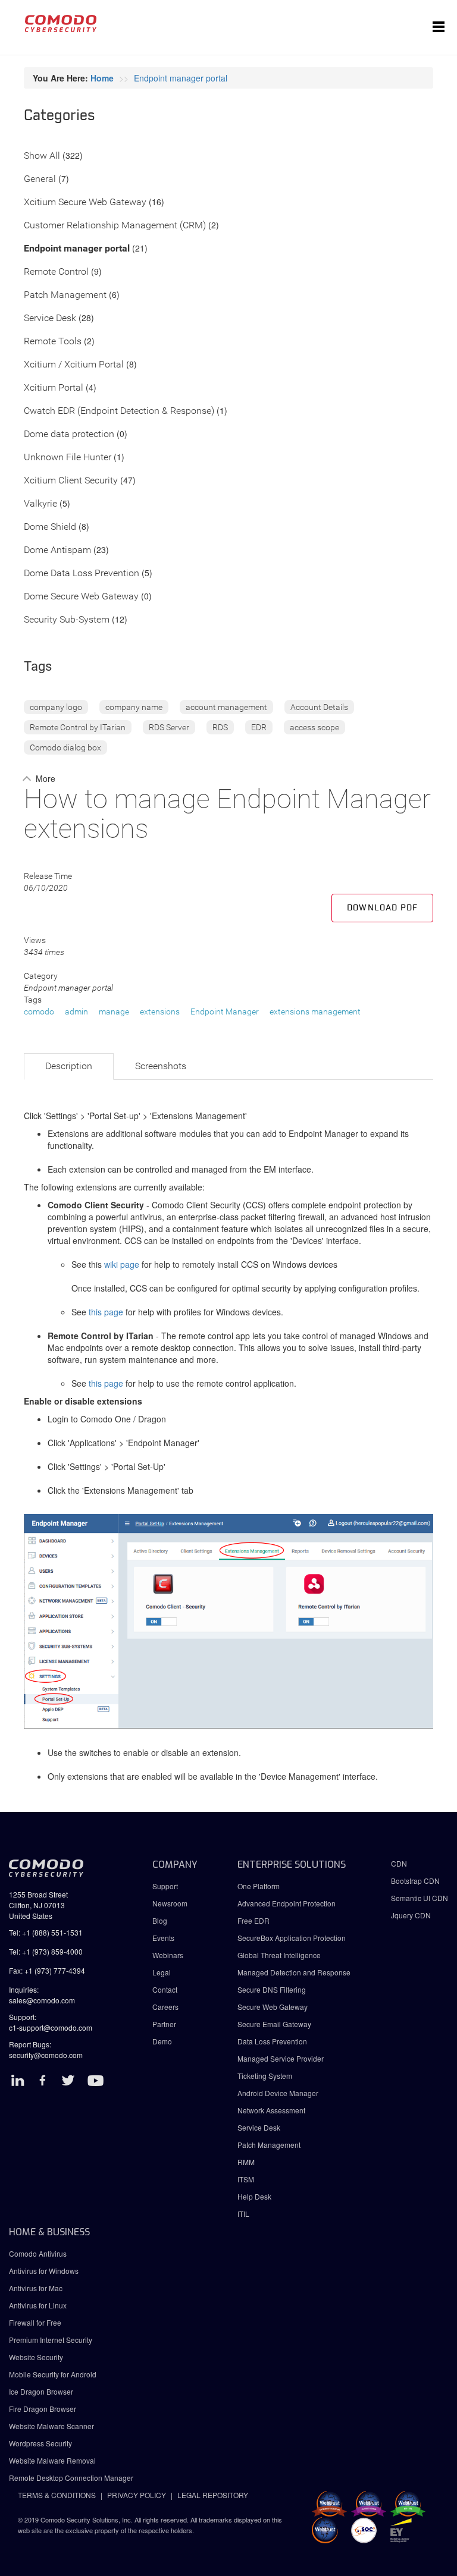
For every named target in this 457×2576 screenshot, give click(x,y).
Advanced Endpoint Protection (287, 1903)
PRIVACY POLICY (137, 2495)
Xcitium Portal (54, 388)
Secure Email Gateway (275, 2024)
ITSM (246, 2179)
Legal (162, 1972)
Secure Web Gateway (273, 2007)
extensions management (315, 1011)
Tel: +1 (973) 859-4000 (46, 1951)
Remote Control (56, 272)
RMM (246, 2162)
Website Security (36, 2357)
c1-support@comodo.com (51, 2027)
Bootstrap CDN (415, 1881)
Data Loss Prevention (272, 2041)
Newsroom (170, 1903)
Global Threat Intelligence (279, 1955)
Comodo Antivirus (38, 2253)
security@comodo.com (46, 2055)
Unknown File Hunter (68, 458)
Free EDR (253, 1920)
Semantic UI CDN (420, 1898)
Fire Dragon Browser (43, 2409)
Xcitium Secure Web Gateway (85, 202)
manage (114, 1011)
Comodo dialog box (65, 747)
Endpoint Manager (225, 1011)
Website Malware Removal (52, 2460)
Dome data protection (69, 434)
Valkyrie (40, 504)
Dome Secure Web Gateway (81, 597)
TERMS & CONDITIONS (57, 2495)
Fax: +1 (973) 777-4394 (47, 1970)
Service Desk (50, 318)
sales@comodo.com (42, 2000)
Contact (165, 1989)
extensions (160, 1011)
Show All (42, 156)
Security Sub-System (67, 620)
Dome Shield (50, 527)
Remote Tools (53, 342)
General (40, 179)
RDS (220, 727)
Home (102, 78)
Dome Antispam (57, 550)
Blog (160, 1920)
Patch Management (65, 295)
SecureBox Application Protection (292, 1938)
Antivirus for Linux (38, 2305)
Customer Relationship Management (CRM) (115, 226)
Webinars (168, 1955)
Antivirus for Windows (44, 2271)
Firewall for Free (35, 2322)
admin (76, 1011)
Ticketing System (265, 2076)
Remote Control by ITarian (78, 727)
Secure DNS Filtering (272, 1989)
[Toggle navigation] (439, 27)
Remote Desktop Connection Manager (71, 2478)
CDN (399, 1863)
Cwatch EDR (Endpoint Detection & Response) (119, 411)
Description (69, 1066)
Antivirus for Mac (36, 2288)
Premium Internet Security (51, 2340)
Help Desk (254, 2196)
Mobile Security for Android (53, 2374)
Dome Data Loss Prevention (82, 574)
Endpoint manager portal (181, 78)
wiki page (122, 1264)
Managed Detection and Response (294, 1972)
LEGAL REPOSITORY (213, 2495)
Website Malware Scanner (51, 2426)
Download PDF (382, 908)
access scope (314, 727)
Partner (164, 2024)
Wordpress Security (40, 2443)
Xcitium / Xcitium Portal (74, 365)
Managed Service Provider (281, 2058)
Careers (165, 2007)
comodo (39, 1011)
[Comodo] (61, 27)
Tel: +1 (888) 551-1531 (46, 1932)
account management (226, 707)
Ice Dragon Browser (41, 2391)
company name (134, 707)
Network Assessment (271, 2110)
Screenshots (161, 1066)
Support (165, 1886)
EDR (259, 727)
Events (163, 1938)
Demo (162, 2041)
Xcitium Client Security (71, 481)
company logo (56, 707)
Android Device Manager (278, 2093)
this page (106, 1312)
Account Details (319, 707)
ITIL (243, 2214)
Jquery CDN (411, 1915)
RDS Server (169, 727)
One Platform (259, 1886)
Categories (60, 116)
